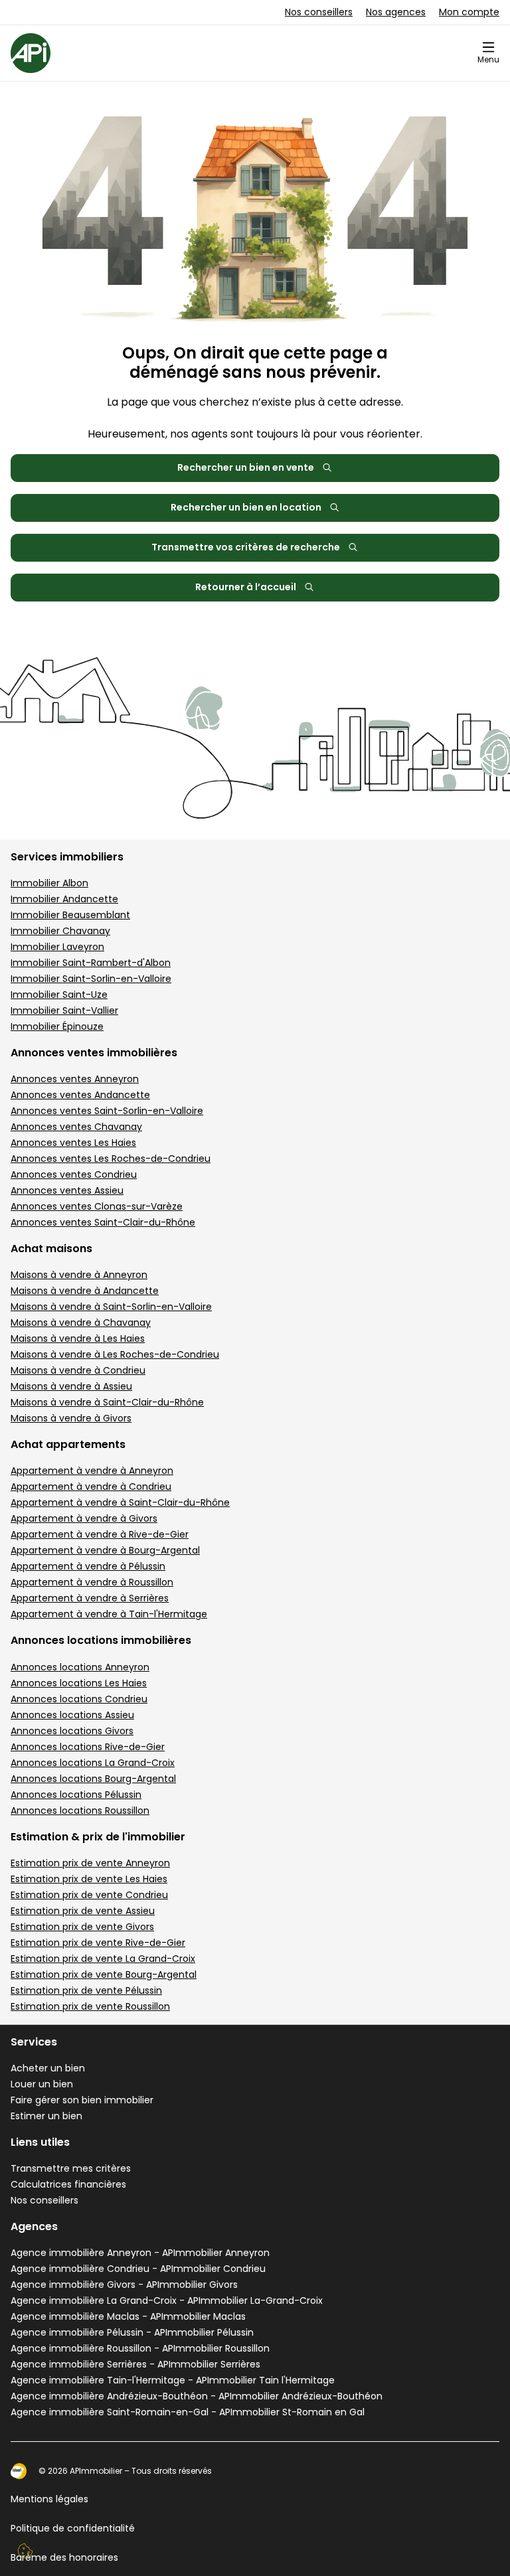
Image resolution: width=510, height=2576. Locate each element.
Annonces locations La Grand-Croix (93, 1763)
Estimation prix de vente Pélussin (86, 1990)
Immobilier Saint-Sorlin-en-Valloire (91, 979)
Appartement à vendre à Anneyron (92, 1471)
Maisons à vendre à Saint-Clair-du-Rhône (107, 1402)
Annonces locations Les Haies (79, 1683)
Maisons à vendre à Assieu (71, 1386)
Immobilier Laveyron (57, 947)
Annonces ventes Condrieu (74, 1174)
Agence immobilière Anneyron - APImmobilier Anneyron (140, 2253)
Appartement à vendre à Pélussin (88, 1566)
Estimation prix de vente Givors (82, 1927)
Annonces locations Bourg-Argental (93, 1779)
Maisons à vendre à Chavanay (81, 1323)
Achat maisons (51, 1248)
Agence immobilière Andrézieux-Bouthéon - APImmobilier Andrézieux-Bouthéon (197, 2396)
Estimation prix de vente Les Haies (89, 1879)
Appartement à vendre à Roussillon (92, 1582)
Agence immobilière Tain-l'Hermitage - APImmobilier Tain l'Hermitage (173, 2380)
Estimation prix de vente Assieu (83, 1911)
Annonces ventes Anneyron (75, 1079)
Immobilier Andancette (64, 899)
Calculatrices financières (68, 2184)
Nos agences (396, 12)
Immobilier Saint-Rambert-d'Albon (91, 963)
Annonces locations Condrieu (79, 1699)
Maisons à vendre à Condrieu (78, 1370)
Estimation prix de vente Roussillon (90, 2006)
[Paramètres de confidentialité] (25, 2551)
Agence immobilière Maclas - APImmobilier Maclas (128, 2316)
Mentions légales (49, 2499)
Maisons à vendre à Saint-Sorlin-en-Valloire (111, 1307)
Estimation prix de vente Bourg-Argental (104, 1974)
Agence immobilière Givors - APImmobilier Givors (124, 2285)
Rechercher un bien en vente (246, 467)
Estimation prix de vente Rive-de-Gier (98, 1943)
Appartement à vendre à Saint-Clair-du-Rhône (120, 1502)
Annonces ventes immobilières (94, 1053)
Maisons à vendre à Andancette (85, 1291)
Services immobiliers (67, 857)
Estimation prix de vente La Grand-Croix (103, 1959)
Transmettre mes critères (71, 2168)
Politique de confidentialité (73, 2528)
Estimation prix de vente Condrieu (89, 1895)
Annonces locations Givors (72, 1731)
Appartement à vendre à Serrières (90, 1598)
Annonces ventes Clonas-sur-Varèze (97, 1206)
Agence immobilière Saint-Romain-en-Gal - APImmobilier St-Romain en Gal (188, 2412)
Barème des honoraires (64, 2557)
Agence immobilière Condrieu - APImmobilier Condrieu (138, 2269)
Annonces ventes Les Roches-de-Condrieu (111, 1159)
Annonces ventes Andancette (80, 1095)
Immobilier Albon (49, 883)
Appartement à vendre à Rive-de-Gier (100, 1534)
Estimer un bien (46, 2116)
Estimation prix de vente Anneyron (90, 1863)
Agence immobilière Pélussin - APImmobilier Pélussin (132, 2332)
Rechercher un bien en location (246, 507)
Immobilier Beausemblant (70, 915)
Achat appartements (68, 1444)
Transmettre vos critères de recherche (246, 547)
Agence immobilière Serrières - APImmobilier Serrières (135, 2364)
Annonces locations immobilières (101, 1640)
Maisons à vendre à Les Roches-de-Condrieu (115, 1354)
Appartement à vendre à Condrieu (91, 1487)
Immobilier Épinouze (57, 1026)
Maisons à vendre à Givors (71, 1418)
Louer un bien (42, 2084)
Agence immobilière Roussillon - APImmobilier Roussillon (140, 2348)
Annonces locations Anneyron (80, 1667)
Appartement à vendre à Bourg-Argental (105, 1550)
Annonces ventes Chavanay (76, 1127)
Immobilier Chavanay (60, 931)
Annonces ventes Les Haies (73, 1143)
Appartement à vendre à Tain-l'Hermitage (109, 1614)
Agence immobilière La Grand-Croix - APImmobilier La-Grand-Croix (167, 2300)
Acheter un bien (48, 2068)
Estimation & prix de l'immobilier (98, 1837)
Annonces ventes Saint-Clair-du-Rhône (103, 1222)
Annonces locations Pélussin (76, 1795)
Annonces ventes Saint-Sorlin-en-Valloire (107, 1111)
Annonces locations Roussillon (80, 1811)
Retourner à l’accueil (246, 587)
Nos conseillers (319, 12)
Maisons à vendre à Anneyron (79, 1275)
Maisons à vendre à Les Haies (78, 1338)
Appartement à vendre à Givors (84, 1518)
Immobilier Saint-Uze (59, 995)
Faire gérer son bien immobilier (82, 2100)
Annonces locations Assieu (72, 1715)
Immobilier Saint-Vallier (64, 1010)
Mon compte (469, 12)
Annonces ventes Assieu (67, 1190)
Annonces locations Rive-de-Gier (88, 1747)
